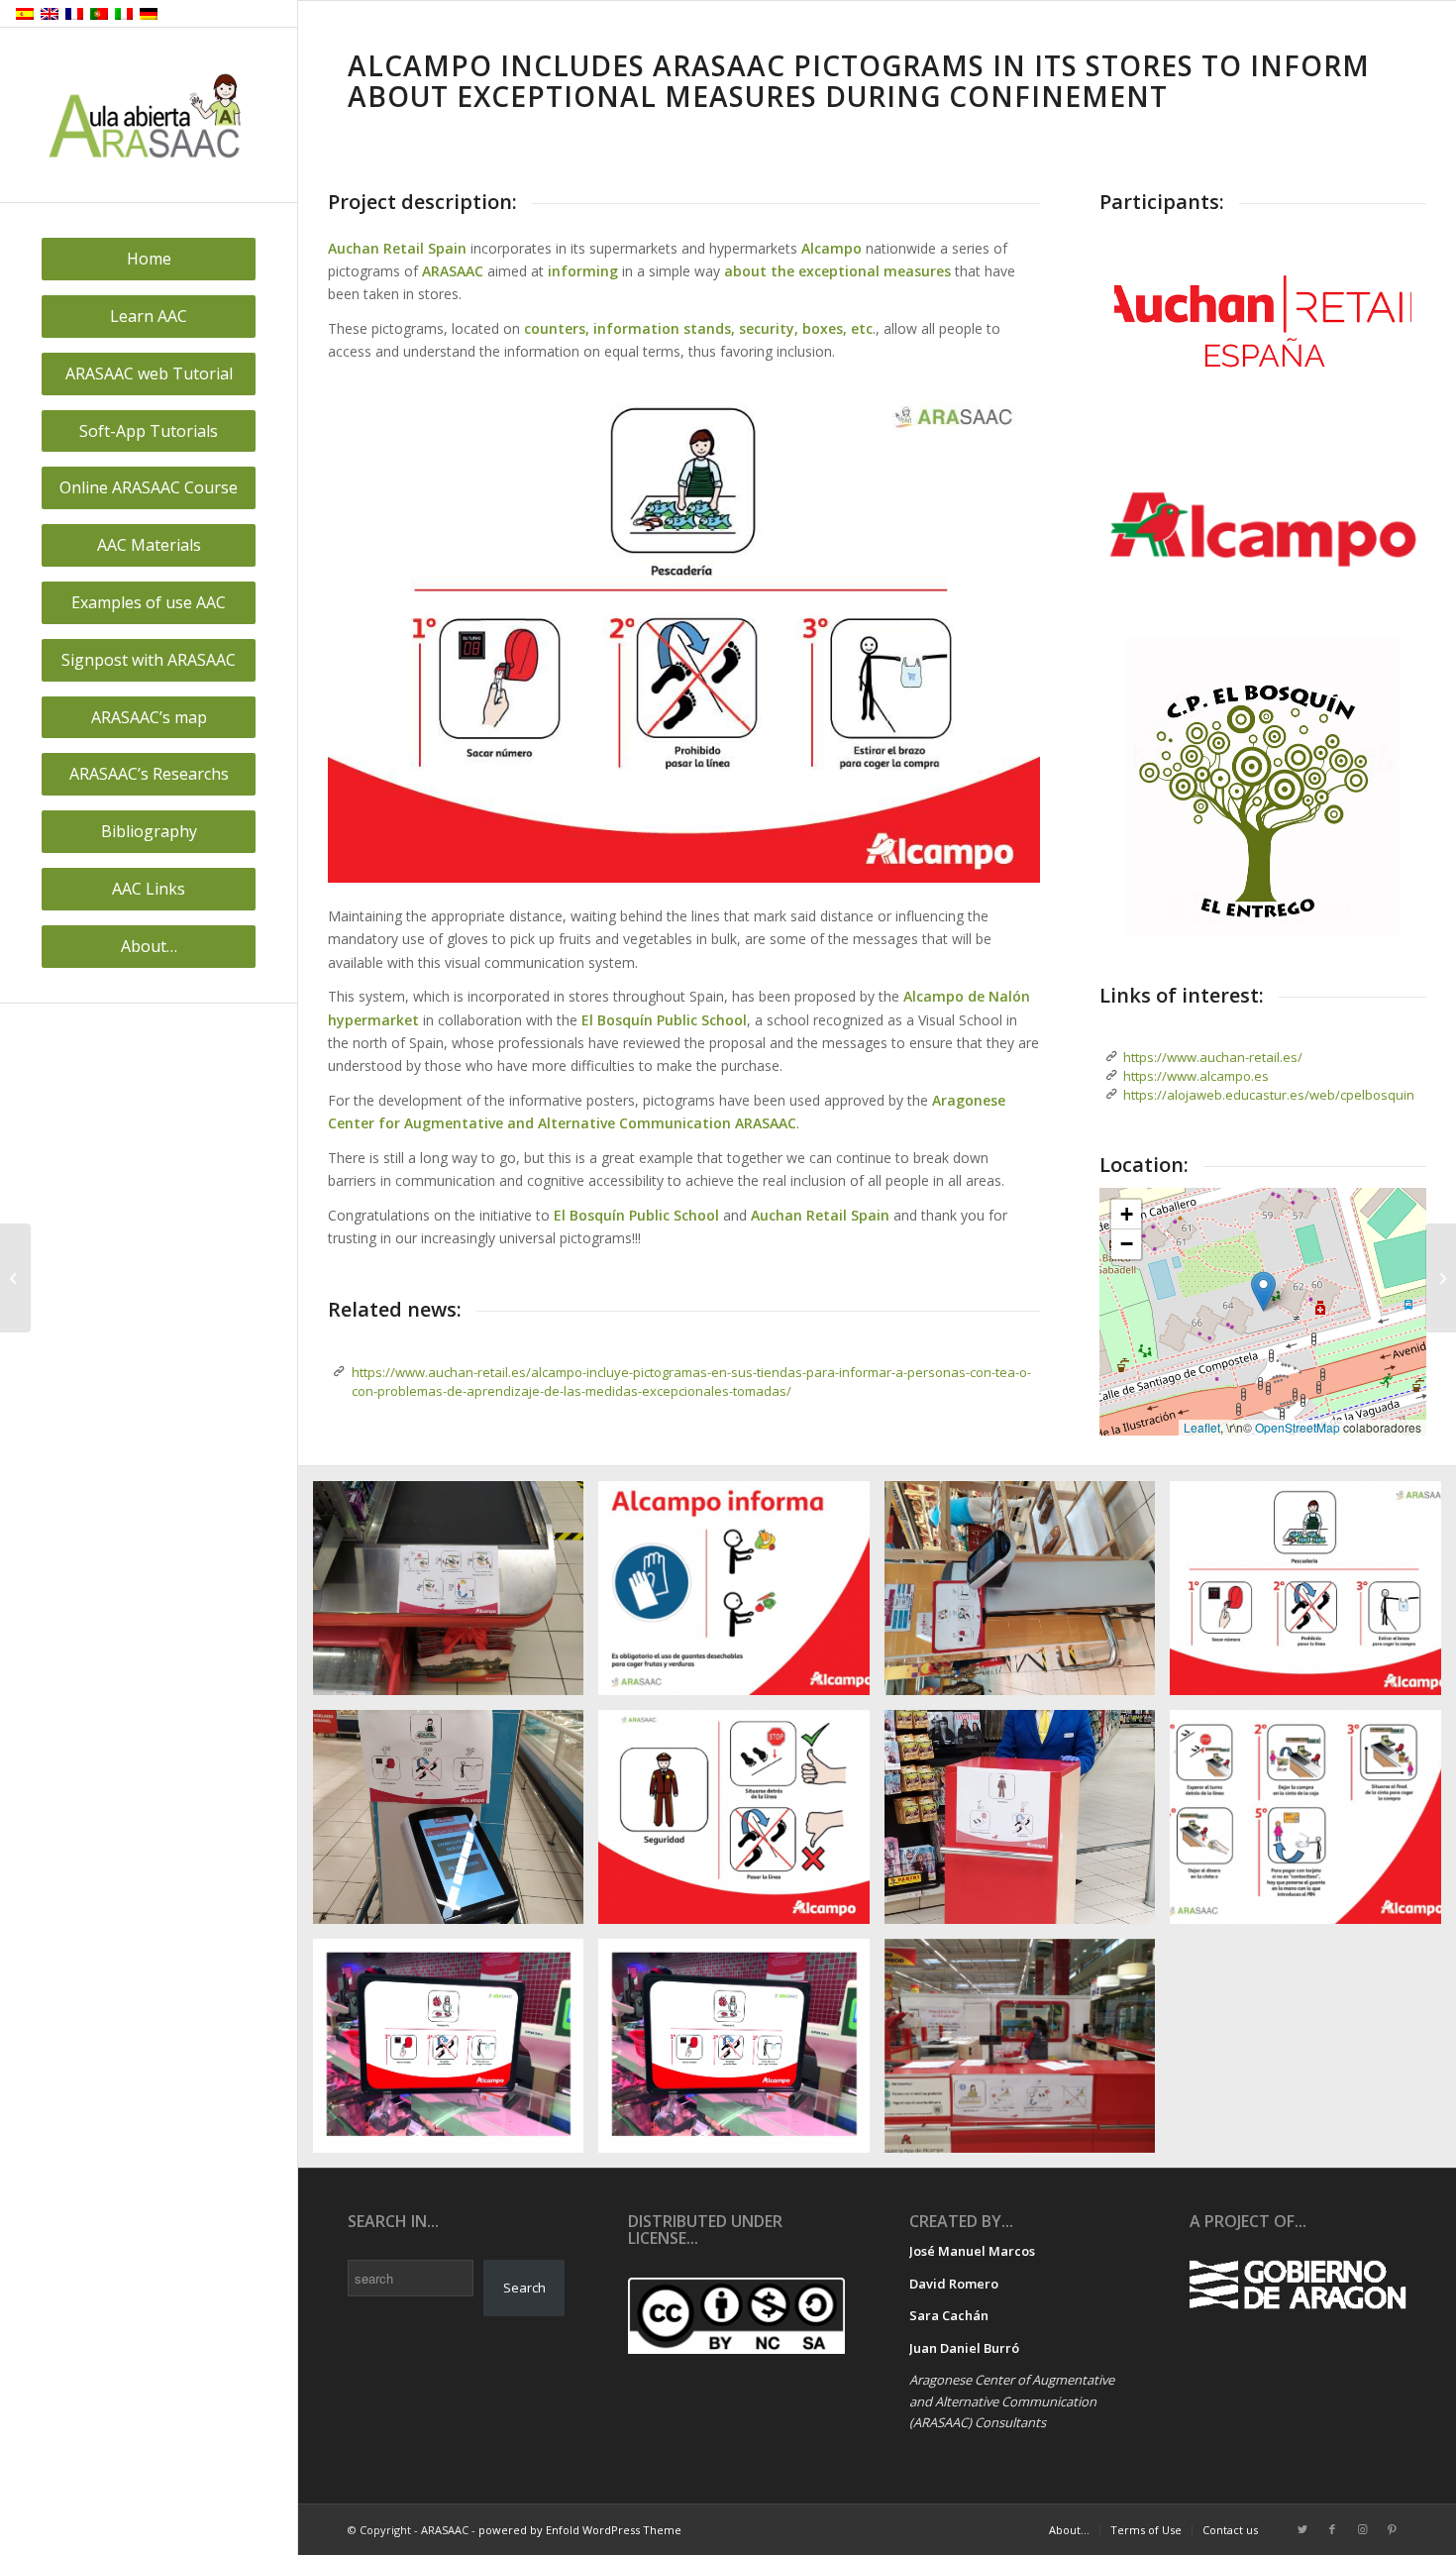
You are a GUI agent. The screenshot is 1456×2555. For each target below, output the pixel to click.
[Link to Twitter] (1302, 2529)
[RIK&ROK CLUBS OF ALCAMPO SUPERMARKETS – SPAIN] (1441, 1278)
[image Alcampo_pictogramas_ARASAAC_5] (741, 1824)
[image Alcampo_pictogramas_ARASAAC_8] (1027, 1596)
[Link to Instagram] (1362, 2529)
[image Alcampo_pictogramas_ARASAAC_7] (1312, 1596)
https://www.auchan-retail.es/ (1213, 1057)
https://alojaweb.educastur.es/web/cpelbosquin (1269, 1095)
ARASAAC (453, 271)
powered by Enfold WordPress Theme (580, 2530)
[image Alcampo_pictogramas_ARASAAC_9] (741, 1596)
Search (524, 2288)
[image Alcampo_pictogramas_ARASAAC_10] (456, 1596)
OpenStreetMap (1298, 1427)
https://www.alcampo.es (1196, 1076)
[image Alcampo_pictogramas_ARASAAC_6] (456, 1824)
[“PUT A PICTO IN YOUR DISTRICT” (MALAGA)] (15, 1278)
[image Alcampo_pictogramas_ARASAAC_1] (456, 2053)
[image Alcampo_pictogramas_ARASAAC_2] (1027, 2053)
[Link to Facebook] (1332, 2529)
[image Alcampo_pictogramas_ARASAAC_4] (1027, 1824)
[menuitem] (149, 259)
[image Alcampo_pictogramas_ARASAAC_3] (1312, 1824)
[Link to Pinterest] (1392, 2529)
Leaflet (1202, 1427)
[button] (1263, 1291)
